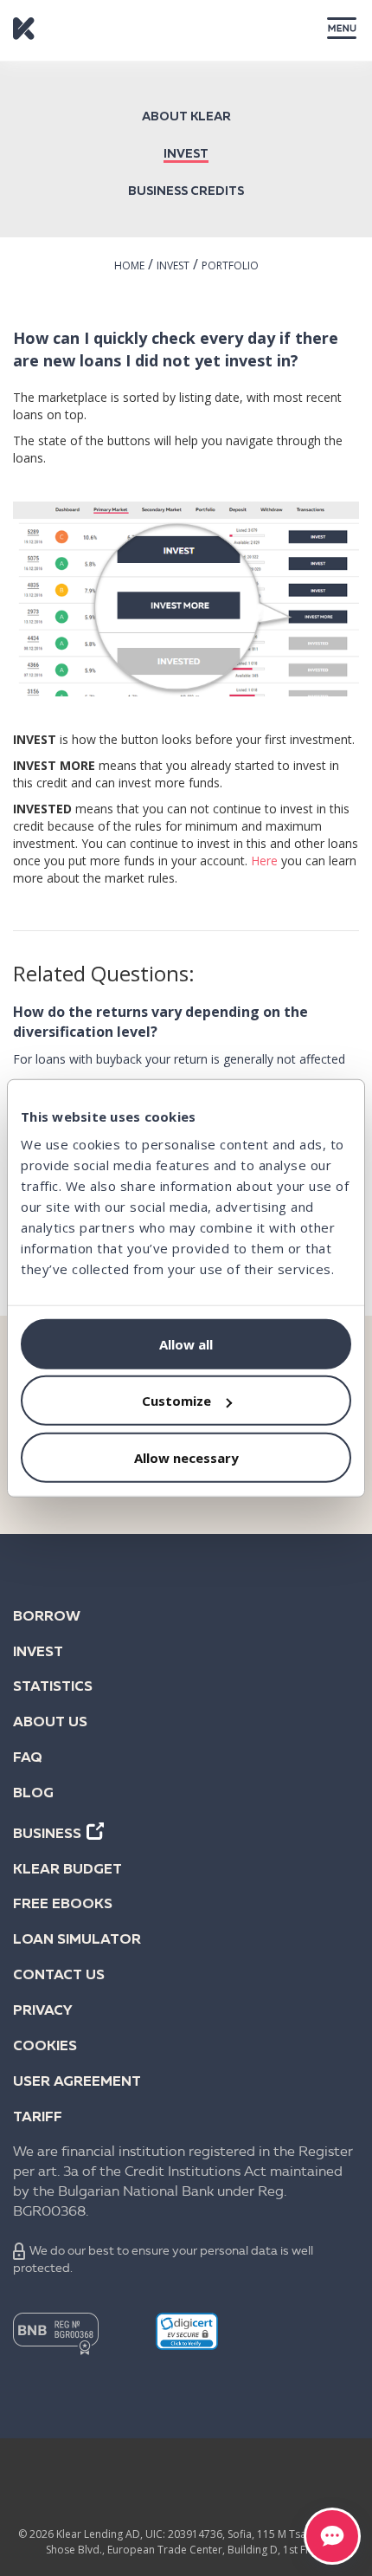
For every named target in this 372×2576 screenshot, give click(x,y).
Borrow (47, 1617)
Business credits (186, 191)
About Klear (186, 117)
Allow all (186, 1343)
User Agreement (77, 2082)
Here (264, 861)
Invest (186, 154)
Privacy (43, 2011)
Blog (33, 1794)
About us (50, 1723)
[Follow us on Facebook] (51, 2487)
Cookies (45, 2047)
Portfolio (230, 265)
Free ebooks (63, 1905)
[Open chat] (332, 2536)
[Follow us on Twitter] (186, 2487)
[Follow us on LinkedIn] (119, 2487)
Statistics (53, 1687)
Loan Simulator (77, 1940)
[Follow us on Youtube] (253, 2487)
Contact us (59, 1976)
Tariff (38, 2118)
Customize (176, 1401)
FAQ (28, 1758)
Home (129, 265)
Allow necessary (186, 1457)
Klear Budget (67, 1870)
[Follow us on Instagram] (321, 2487)
